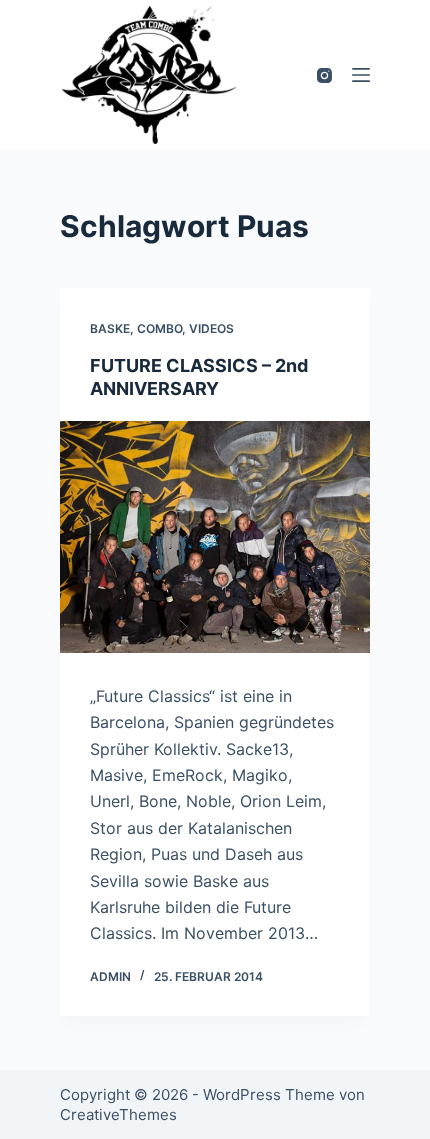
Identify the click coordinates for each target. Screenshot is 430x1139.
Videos (211, 328)
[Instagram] (324, 75)
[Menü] (361, 75)
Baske (110, 328)
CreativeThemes (118, 1114)
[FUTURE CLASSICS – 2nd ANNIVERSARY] (215, 537)
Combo (159, 328)
